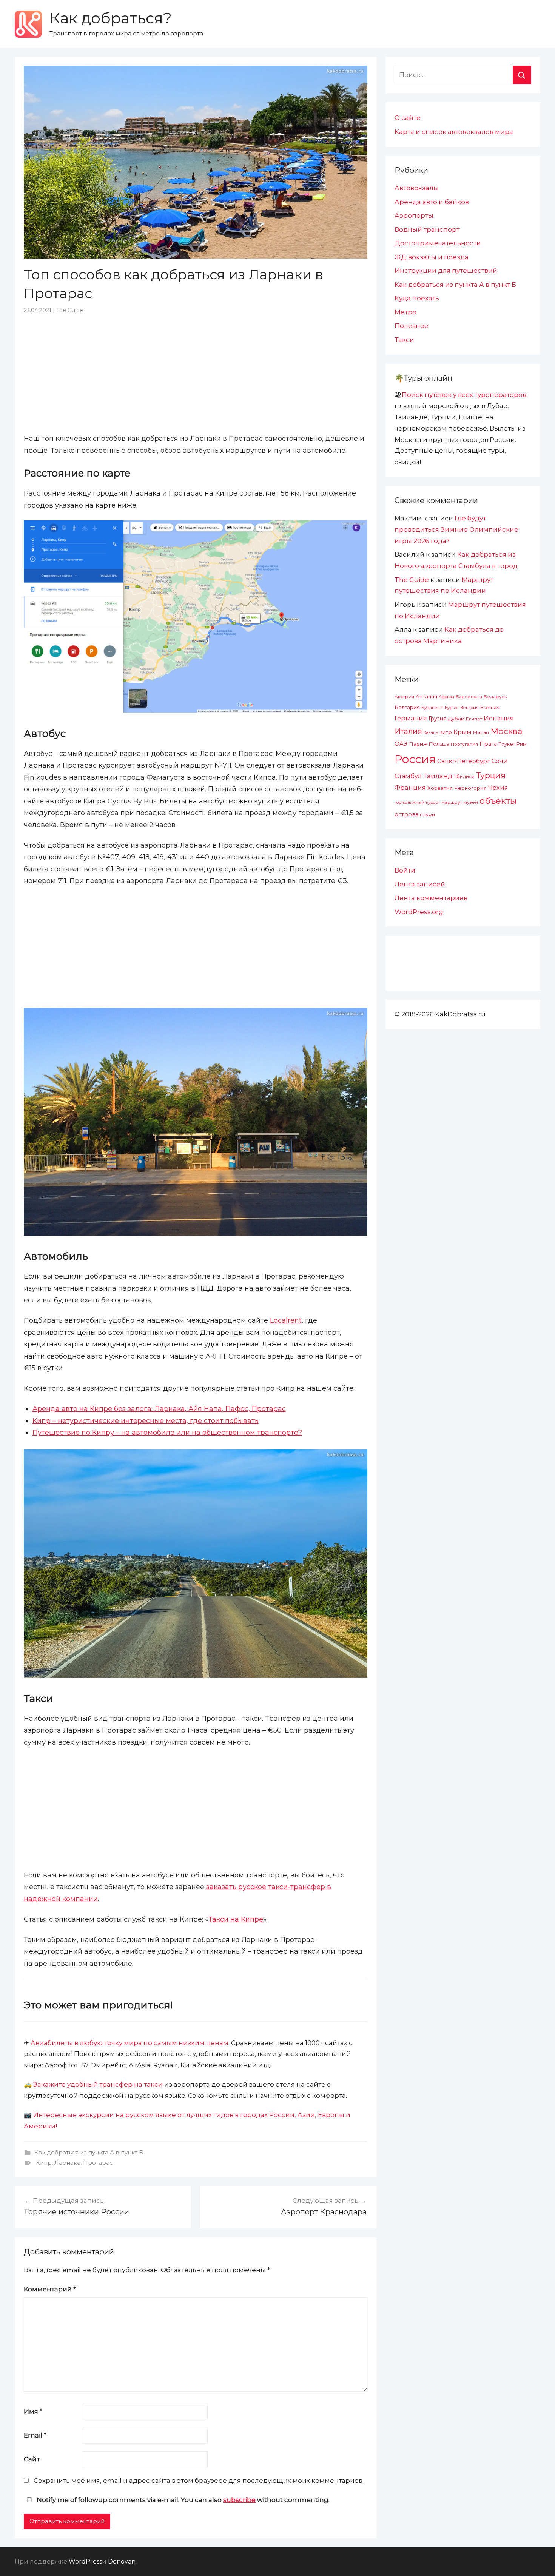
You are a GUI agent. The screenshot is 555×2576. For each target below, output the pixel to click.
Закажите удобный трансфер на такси (98, 2084)
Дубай (456, 719)
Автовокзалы (417, 188)
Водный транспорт (427, 229)
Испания (499, 718)
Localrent (286, 1320)
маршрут (452, 802)
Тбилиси (464, 776)
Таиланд (438, 776)
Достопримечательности (438, 243)
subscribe (239, 2500)
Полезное (412, 326)
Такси (404, 340)
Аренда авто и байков (432, 202)
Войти (405, 870)
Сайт (32, 2459)
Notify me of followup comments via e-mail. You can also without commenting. (182, 2500)
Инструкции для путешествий (446, 271)
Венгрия (469, 708)
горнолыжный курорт (417, 802)
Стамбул (408, 776)
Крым (462, 732)
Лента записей (420, 884)
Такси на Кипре (236, 1919)
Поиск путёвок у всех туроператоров (464, 395)
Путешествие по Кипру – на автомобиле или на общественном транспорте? (167, 1433)
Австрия (404, 696)
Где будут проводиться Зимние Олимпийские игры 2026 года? (456, 529)
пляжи (427, 815)
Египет (474, 719)
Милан (481, 732)
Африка (446, 697)
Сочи (500, 761)
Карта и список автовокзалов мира (454, 132)
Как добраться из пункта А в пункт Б (89, 2152)
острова (406, 814)
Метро (405, 312)
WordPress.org (419, 912)
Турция (491, 775)
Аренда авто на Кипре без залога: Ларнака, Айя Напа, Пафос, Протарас (159, 1409)
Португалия (464, 744)
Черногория (470, 788)
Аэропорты (414, 215)
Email (35, 2435)
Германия (411, 718)
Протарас (98, 2163)
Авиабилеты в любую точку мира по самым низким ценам (129, 2043)
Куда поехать (417, 298)
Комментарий (50, 2289)
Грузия (437, 719)
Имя (33, 2411)
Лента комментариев (431, 898)
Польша (439, 744)
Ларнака (67, 2163)
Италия (408, 731)
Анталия (426, 696)
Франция (410, 788)
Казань (431, 732)
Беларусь (495, 696)
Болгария (407, 707)
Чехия (498, 788)
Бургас (452, 708)
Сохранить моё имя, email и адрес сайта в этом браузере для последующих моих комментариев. (199, 2481)
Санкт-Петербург (464, 761)
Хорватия (440, 788)
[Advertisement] (196, 373)
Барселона (469, 697)
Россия (415, 759)
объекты (498, 801)
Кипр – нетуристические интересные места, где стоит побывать (146, 1421)
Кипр (44, 2163)
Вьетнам (490, 708)
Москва (506, 731)
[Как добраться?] (28, 24)
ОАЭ (401, 744)
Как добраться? (111, 18)
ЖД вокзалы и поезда (432, 257)
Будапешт (432, 708)
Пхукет (507, 744)
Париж (418, 744)
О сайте (408, 118)
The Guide (70, 310)
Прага (488, 744)
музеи (471, 802)
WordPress (85, 2561)
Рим (522, 744)
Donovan (122, 2561)
